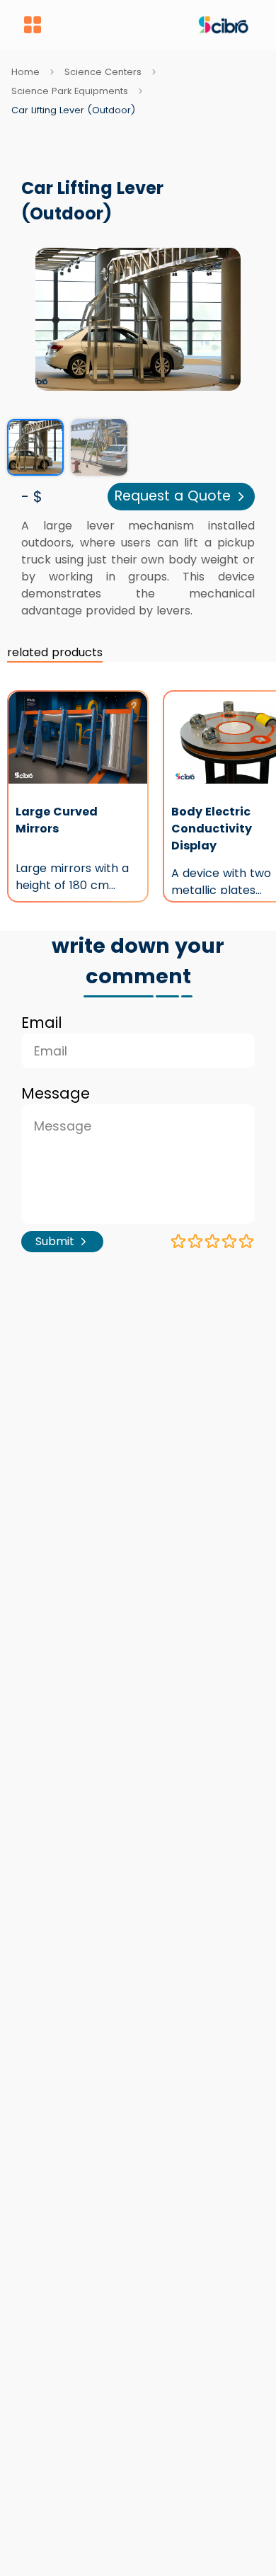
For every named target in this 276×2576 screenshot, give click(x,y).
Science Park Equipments (70, 91)
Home (25, 72)
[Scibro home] (149, 25)
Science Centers (103, 72)
